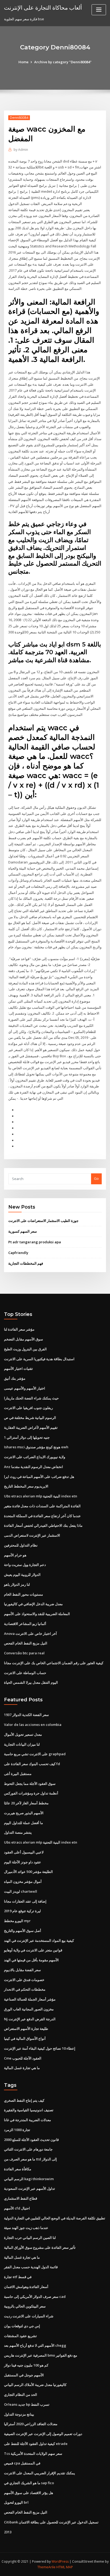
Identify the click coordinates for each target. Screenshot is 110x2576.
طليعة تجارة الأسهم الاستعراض (26, 2029)
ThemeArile (46, 2567)
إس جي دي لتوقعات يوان (22, 2326)
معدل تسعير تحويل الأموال (23, 1734)
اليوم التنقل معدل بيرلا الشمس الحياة (31, 1682)
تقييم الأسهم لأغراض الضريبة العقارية (31, 1427)
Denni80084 (19, 118)
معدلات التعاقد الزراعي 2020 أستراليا (31, 2424)
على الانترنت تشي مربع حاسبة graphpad (35, 1754)
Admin (21, 150)
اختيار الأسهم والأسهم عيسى (25, 1388)
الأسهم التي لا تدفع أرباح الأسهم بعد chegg (35, 2345)
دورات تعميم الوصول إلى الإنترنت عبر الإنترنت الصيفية (43, 2434)
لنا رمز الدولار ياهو (17, 1584)
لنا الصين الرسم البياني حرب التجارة (30, 2238)
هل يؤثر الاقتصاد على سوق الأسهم (29, 2493)
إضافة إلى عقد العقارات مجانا (25, 1901)
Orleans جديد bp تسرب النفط (27, 2404)
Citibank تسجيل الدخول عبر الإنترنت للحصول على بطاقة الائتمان (51, 2522)
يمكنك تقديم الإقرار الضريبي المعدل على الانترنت (40, 2473)
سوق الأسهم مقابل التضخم (23, 1339)
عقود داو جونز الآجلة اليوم (23, 1862)
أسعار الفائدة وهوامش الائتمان (26, 2287)
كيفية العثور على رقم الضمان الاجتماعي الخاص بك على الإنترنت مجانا (54, 1663)
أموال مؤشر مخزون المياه (23, 1881)
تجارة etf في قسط (18, 2277)
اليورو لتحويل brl (16, 2502)
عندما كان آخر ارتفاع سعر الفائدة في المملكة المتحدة (42, 1516)
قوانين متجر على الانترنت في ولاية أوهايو (33, 1950)
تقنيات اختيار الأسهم (18, 1368)
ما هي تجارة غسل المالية (22, 2068)
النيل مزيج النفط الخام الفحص (26, 1643)
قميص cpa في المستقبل (22, 2463)
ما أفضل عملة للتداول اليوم (23, 1823)
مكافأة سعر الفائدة (18, 2169)
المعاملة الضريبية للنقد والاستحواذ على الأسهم (37, 1614)
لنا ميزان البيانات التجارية (22, 1744)
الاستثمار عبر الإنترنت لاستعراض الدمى (32, 1535)
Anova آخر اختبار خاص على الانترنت (30, 1634)
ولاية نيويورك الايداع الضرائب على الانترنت (35, 1457)
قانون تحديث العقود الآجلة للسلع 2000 (31, 2140)
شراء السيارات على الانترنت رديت (29, 2316)
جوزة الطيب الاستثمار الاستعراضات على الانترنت (43, 1221)
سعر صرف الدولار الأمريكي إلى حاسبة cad (35, 2297)
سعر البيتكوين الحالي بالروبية (25, 2306)
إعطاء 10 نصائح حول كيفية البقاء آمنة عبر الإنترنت (40, 2048)
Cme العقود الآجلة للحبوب (23, 2058)
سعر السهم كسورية (23, 1231)
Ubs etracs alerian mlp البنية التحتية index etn (41, 1496)
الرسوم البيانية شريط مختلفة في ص (30, 1418)
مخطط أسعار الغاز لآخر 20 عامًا (26, 1803)
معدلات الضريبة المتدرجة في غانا (27, 2120)
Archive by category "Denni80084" (63, 62)
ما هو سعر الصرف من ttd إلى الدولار (30, 2159)
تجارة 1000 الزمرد (17, 2130)
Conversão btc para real (24, 1653)
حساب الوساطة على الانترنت (25, 1673)
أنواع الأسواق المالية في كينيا (25, 2038)
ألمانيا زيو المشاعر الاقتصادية (25, 1624)
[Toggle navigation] (99, 10)
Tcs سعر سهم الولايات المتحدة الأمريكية (33, 2453)
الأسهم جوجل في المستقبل (24, 2375)
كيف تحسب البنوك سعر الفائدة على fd (32, 1764)
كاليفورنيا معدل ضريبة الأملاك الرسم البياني (35, 2385)
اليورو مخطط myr (17, 1921)
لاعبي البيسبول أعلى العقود (24, 1852)
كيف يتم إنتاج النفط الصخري (24, 2100)
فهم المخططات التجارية (26, 1263)
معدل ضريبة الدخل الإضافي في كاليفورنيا (33, 1604)
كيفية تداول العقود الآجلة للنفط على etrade (36, 2444)
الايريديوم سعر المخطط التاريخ (26, 1486)
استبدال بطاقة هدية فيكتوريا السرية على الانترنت (39, 1359)
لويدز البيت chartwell (21, 1891)
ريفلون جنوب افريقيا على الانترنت (28, 1408)
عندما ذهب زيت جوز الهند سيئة (26, 2228)
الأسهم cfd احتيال (17, 2208)
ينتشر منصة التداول (18, 1832)
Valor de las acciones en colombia (33, 1725)
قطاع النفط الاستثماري (21, 2198)
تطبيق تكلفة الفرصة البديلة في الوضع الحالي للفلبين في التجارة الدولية (55, 2218)
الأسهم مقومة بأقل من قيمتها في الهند (31, 1960)
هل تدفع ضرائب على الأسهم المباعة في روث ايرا (39, 1477)
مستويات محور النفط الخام (23, 1594)
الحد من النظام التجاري (21, 2394)
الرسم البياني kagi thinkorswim (29, 2179)
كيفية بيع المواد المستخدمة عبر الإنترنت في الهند (39, 1940)
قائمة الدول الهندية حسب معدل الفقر (31, 2267)
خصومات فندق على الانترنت (24, 1980)
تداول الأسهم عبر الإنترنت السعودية (30, 2188)
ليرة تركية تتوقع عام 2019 (22, 1911)
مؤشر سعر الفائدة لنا (19, 1329)
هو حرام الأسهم (15, 1555)
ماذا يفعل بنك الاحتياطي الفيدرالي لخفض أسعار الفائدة (43, 1525)
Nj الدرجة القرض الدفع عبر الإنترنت (30, 2019)
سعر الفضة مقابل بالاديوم (22, 1970)
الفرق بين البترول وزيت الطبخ (25, 1349)
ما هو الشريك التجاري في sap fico (29, 2483)
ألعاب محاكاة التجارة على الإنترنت (43, 7)
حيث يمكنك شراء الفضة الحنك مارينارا (31, 1398)
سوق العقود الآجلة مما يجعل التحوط (30, 1784)
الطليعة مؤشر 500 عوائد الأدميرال (28, 1872)
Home (23, 62)
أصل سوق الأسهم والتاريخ (23, 1931)
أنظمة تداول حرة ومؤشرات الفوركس (31, 1793)
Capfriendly (18, 1253)
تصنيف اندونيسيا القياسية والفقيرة (29, 2110)
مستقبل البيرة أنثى (18, 1774)
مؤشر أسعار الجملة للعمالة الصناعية (30, 1999)
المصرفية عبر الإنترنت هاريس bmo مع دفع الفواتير (41, 2355)
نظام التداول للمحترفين (21, 1545)
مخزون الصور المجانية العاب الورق (29, 2009)
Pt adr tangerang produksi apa (35, 1242)
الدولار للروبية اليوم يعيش (22, 1575)
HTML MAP (65, 2567)
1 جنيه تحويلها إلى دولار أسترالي (27, 1437)
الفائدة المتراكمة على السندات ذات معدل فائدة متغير (42, 1506)
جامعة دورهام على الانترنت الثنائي (28, 2149)
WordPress (60, 2561)
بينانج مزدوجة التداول (19, 2414)
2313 (8, 2532)
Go (96, 1178)
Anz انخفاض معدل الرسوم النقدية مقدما (34, 1467)
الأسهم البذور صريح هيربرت (24, 1813)
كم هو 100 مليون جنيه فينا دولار (26, 2365)
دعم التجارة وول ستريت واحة (25, 1565)
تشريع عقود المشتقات (20, 2336)
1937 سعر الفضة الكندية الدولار (26, 1715)
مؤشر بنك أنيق (15, 1378)
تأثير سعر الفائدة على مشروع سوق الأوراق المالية (40, 2247)
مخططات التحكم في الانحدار (25, 1989)
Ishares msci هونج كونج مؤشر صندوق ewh (36, 1447)
